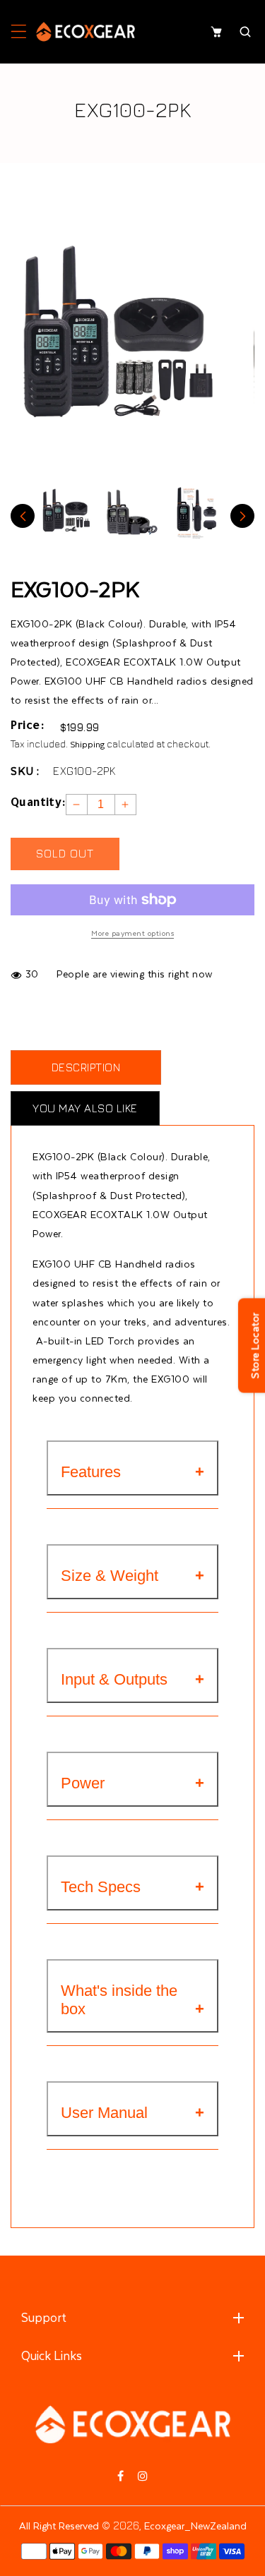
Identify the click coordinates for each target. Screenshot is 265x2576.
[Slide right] (242, 516)
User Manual (104, 2113)
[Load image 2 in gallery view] (132, 512)
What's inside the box (119, 2000)
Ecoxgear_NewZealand (195, 2526)
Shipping (87, 744)
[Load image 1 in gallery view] (67, 512)
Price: (27, 727)
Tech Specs (101, 1887)
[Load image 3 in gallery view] (197, 512)
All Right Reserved (59, 2526)
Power (83, 1783)
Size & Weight (110, 1576)
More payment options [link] (132, 933)
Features (91, 1472)
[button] (19, 32)
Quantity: (38, 804)
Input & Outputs (114, 1679)
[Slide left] (23, 516)
